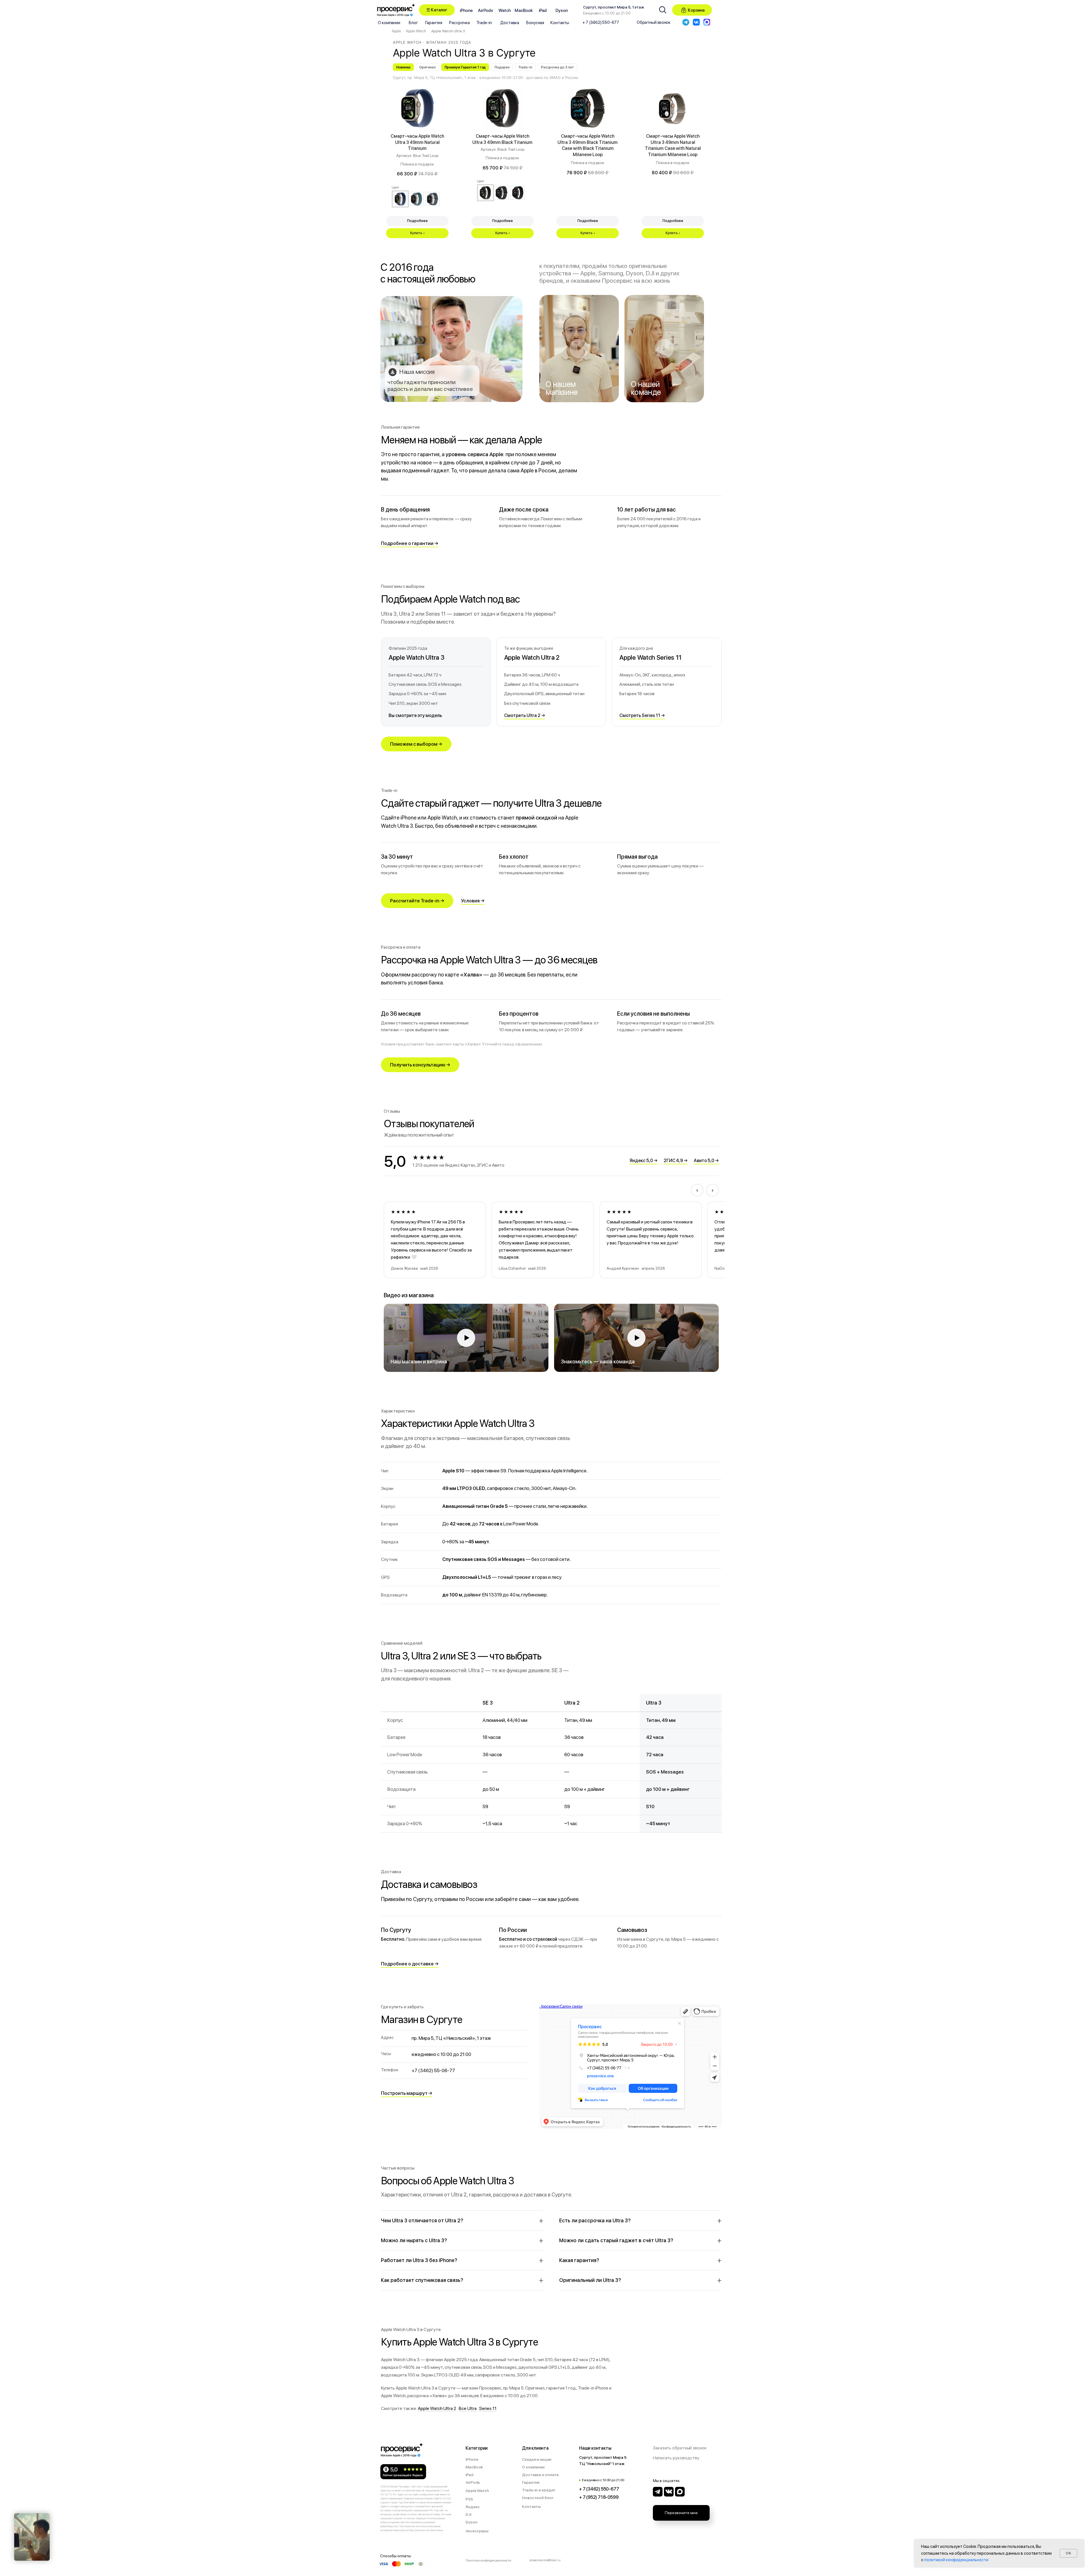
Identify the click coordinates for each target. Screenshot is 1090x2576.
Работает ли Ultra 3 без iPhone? (419, 2260)
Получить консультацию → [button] (420, 1065)
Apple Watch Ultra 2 (437, 2408)
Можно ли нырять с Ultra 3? (414, 2240)
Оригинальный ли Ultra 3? (590, 2280)
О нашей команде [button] (646, 388)
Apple (396, 31)
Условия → (473, 901)
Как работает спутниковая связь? (422, 2280)
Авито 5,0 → (706, 1161)
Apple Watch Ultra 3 (448, 31)
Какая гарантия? (579, 2260)
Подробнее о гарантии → (410, 543)
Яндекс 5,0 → (643, 1161)
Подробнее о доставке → (410, 1964)
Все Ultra (468, 2408)
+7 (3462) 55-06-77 (433, 2070)
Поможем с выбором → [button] (416, 744)
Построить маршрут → (407, 2093)
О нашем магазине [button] (561, 388)
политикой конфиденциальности (956, 2560)
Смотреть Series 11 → (642, 715)
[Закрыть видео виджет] (49, 2514)
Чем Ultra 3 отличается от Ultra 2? (422, 2220)
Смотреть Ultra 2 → (525, 715)
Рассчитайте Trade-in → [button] (417, 901)
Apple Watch (416, 31)
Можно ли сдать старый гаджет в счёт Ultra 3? (616, 2240)
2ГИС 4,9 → (676, 1161)
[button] (437, 10)
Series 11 (488, 2408)
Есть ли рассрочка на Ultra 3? (595, 2220)
